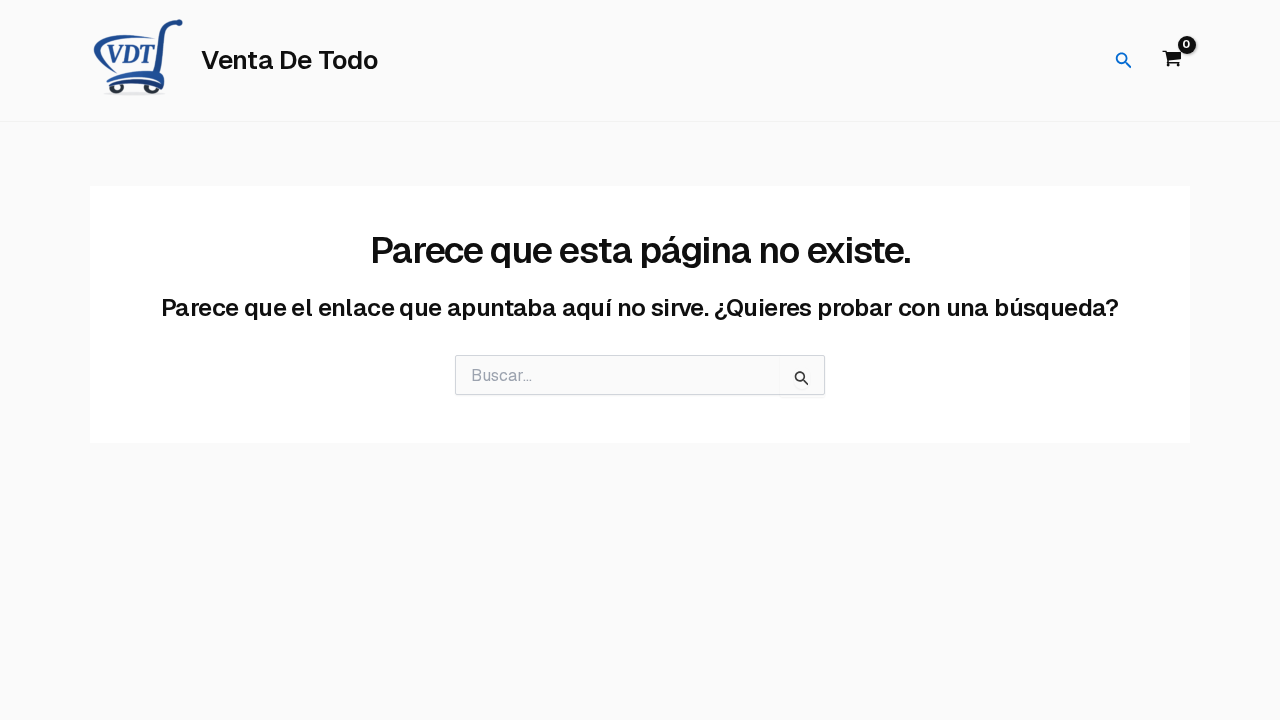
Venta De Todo (289, 60)
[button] (1124, 61)
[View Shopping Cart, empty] (1171, 61)
